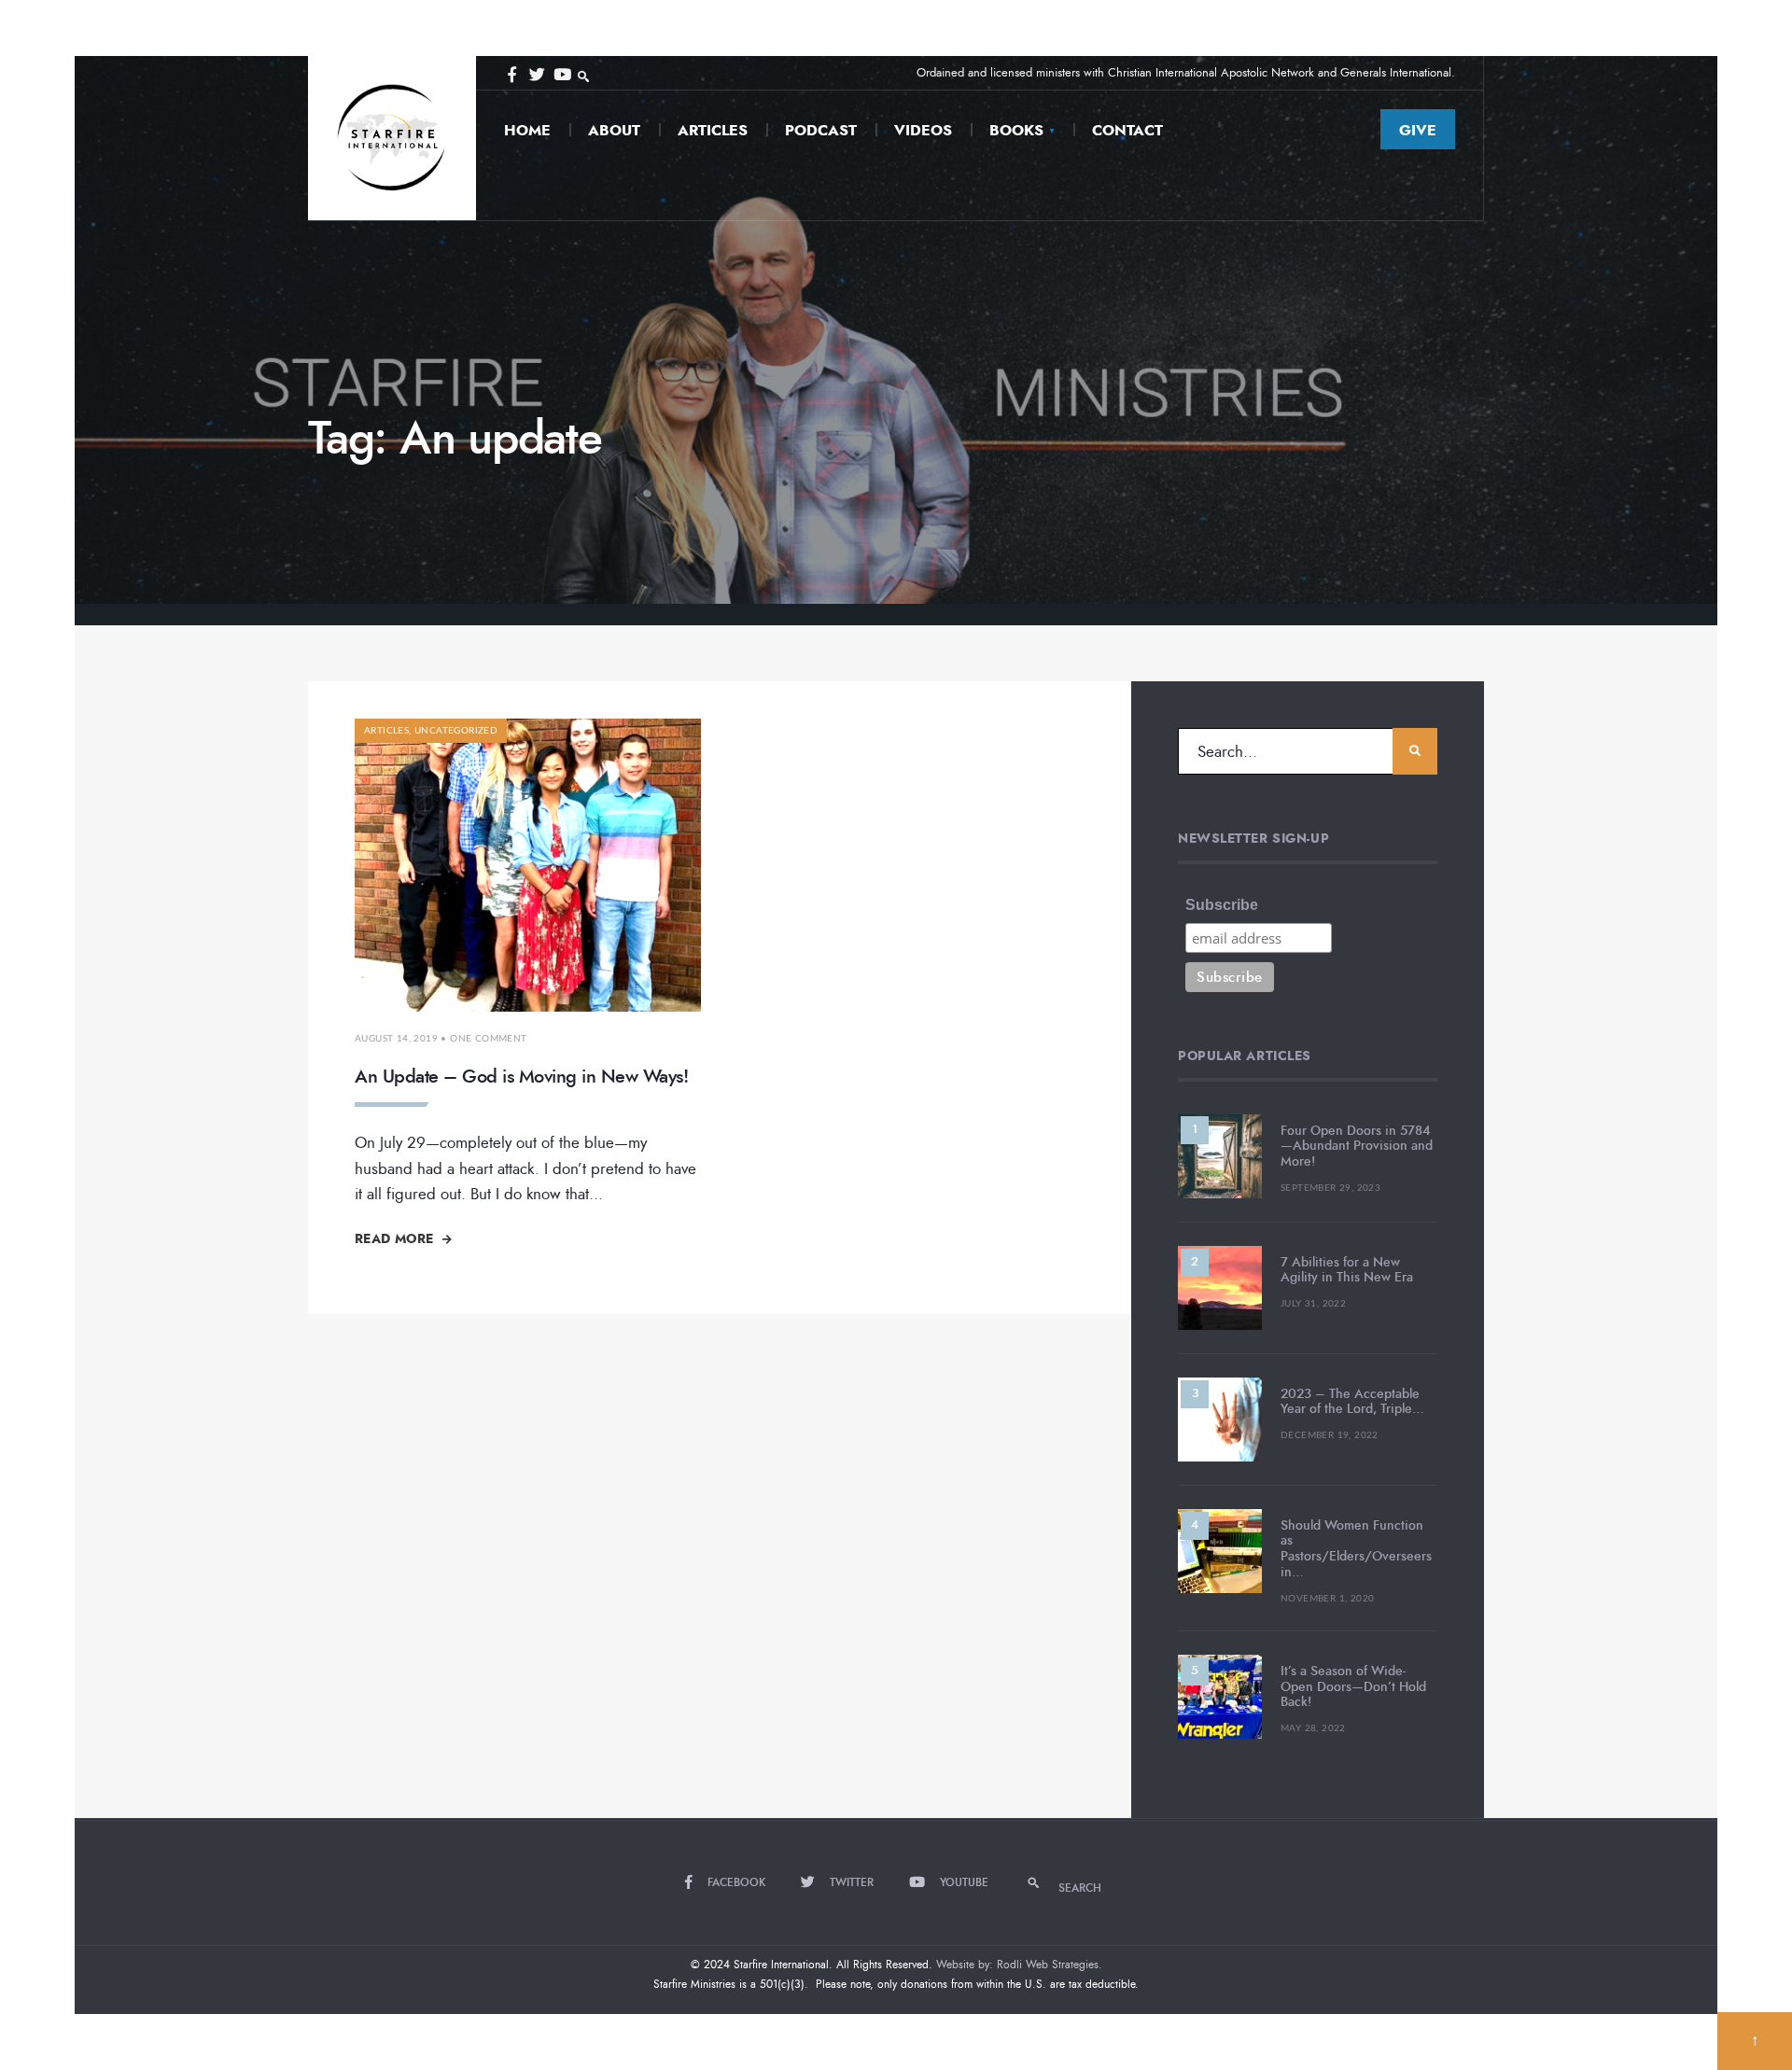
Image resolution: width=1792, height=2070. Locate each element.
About (614, 130)
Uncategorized (456, 731)
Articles (713, 130)
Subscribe (1222, 905)
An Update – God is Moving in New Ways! (521, 1077)
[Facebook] (511, 73)
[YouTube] (560, 73)
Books (1016, 130)
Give (1418, 130)
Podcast (821, 130)
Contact (1127, 130)
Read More (396, 1238)
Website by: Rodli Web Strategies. (1019, 1965)
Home (527, 130)
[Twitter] (536, 73)
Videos (923, 130)
